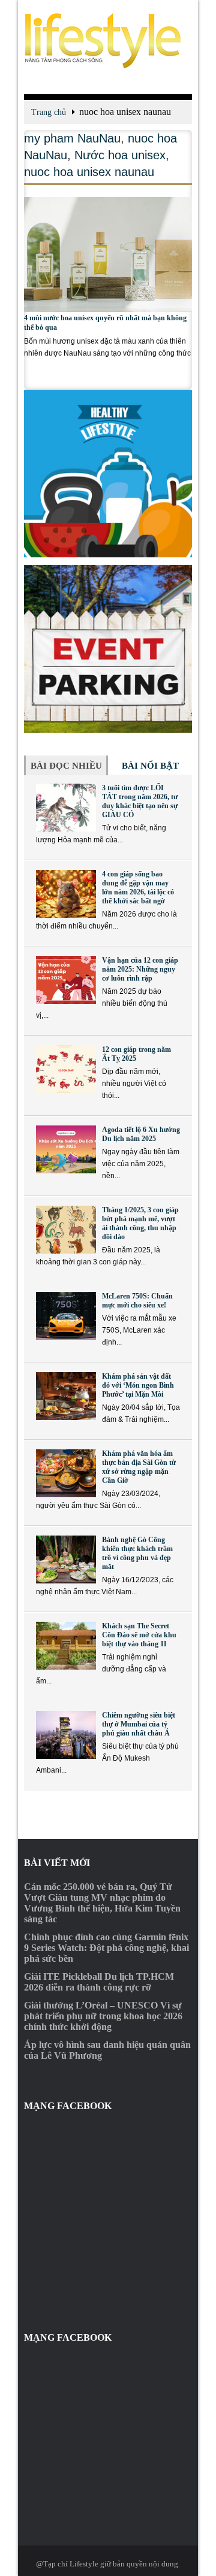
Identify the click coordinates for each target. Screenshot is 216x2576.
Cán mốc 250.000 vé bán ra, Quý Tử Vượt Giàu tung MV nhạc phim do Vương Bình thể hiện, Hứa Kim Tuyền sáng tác (102, 1903)
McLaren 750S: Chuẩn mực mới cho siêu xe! (137, 1301)
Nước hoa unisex (120, 155)
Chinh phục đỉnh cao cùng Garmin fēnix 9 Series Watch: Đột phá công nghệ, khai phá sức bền (106, 1948)
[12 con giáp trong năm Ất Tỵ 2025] (66, 1069)
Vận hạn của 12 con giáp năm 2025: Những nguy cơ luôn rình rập (140, 969)
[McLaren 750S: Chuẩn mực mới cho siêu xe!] (66, 1316)
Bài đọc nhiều (66, 766)
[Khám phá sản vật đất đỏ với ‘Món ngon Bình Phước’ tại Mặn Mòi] (66, 1396)
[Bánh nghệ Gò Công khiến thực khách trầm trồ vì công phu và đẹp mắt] (66, 1559)
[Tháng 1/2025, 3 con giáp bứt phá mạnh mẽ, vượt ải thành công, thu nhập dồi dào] (66, 1230)
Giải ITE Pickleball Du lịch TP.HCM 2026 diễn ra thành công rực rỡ (99, 1982)
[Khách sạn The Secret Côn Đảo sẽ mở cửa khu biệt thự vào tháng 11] (66, 1646)
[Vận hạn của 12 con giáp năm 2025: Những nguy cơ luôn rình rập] (66, 980)
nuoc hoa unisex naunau (89, 172)
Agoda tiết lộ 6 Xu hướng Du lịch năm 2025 (141, 1134)
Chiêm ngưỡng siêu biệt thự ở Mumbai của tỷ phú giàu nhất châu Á (139, 1724)
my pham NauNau (72, 138)
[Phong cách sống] (108, 41)
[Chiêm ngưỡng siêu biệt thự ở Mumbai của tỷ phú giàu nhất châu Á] (66, 1735)
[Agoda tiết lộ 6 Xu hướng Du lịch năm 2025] (66, 1149)
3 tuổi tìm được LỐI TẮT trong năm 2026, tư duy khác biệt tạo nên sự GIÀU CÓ (140, 801)
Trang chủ (49, 112)
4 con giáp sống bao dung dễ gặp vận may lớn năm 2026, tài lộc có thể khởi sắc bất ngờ (138, 888)
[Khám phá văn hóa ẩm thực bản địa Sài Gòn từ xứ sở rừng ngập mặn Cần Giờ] (66, 1473)
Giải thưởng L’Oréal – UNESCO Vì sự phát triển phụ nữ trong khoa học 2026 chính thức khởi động (103, 2016)
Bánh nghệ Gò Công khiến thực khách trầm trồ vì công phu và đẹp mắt (137, 1553)
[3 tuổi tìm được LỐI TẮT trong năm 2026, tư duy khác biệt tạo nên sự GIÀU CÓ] (66, 808)
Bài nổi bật (150, 766)
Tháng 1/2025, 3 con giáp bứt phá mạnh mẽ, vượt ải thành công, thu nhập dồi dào (140, 1223)
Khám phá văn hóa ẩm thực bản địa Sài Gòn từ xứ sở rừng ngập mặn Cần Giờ (139, 1467)
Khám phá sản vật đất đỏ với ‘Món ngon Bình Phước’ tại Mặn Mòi (138, 1385)
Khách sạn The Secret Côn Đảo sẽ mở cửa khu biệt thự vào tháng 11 (139, 1635)
